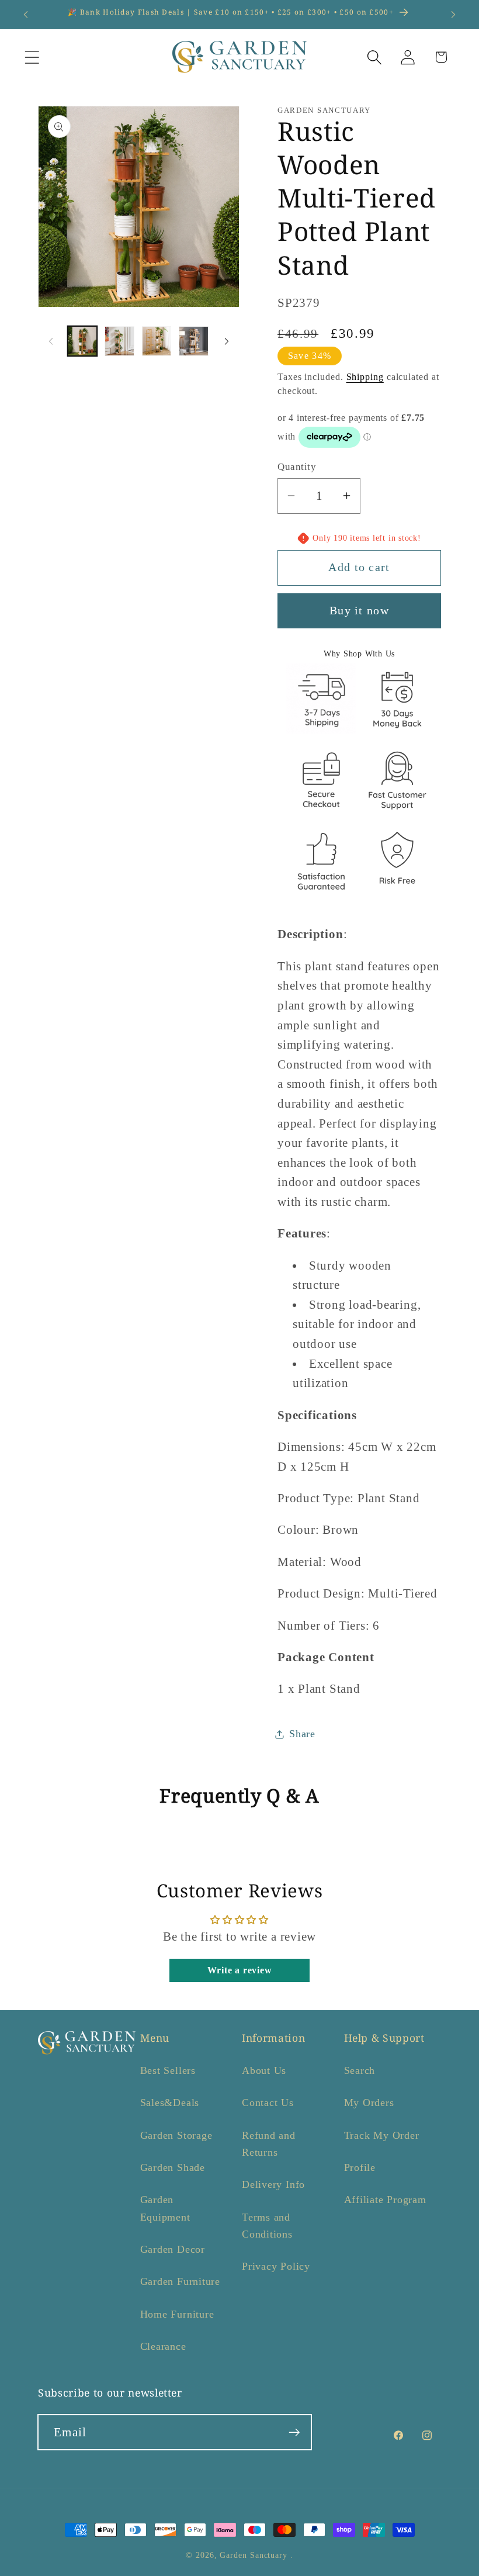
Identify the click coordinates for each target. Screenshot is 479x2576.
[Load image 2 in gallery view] (119, 341)
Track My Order (382, 2135)
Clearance (163, 2346)
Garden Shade (173, 2167)
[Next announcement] (453, 15)
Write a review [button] (240, 1970)
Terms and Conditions (267, 2226)
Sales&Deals (170, 2103)
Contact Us (268, 2103)
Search (360, 2070)
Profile (360, 2167)
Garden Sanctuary (254, 2555)
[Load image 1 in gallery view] (83, 341)
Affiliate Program (385, 2200)
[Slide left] (51, 341)
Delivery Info (273, 2184)
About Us (264, 2070)
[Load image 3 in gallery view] (157, 341)
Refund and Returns (269, 2144)
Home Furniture (177, 2314)
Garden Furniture (180, 2281)
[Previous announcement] (26, 15)
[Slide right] (227, 341)
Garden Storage (176, 2135)
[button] (32, 57)
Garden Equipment (165, 2208)
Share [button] (302, 1734)
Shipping (365, 377)
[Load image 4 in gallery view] (194, 341)
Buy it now (359, 611)
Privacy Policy (276, 2266)
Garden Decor (173, 2249)
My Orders (369, 2103)
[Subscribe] (294, 2432)
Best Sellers (168, 2070)
